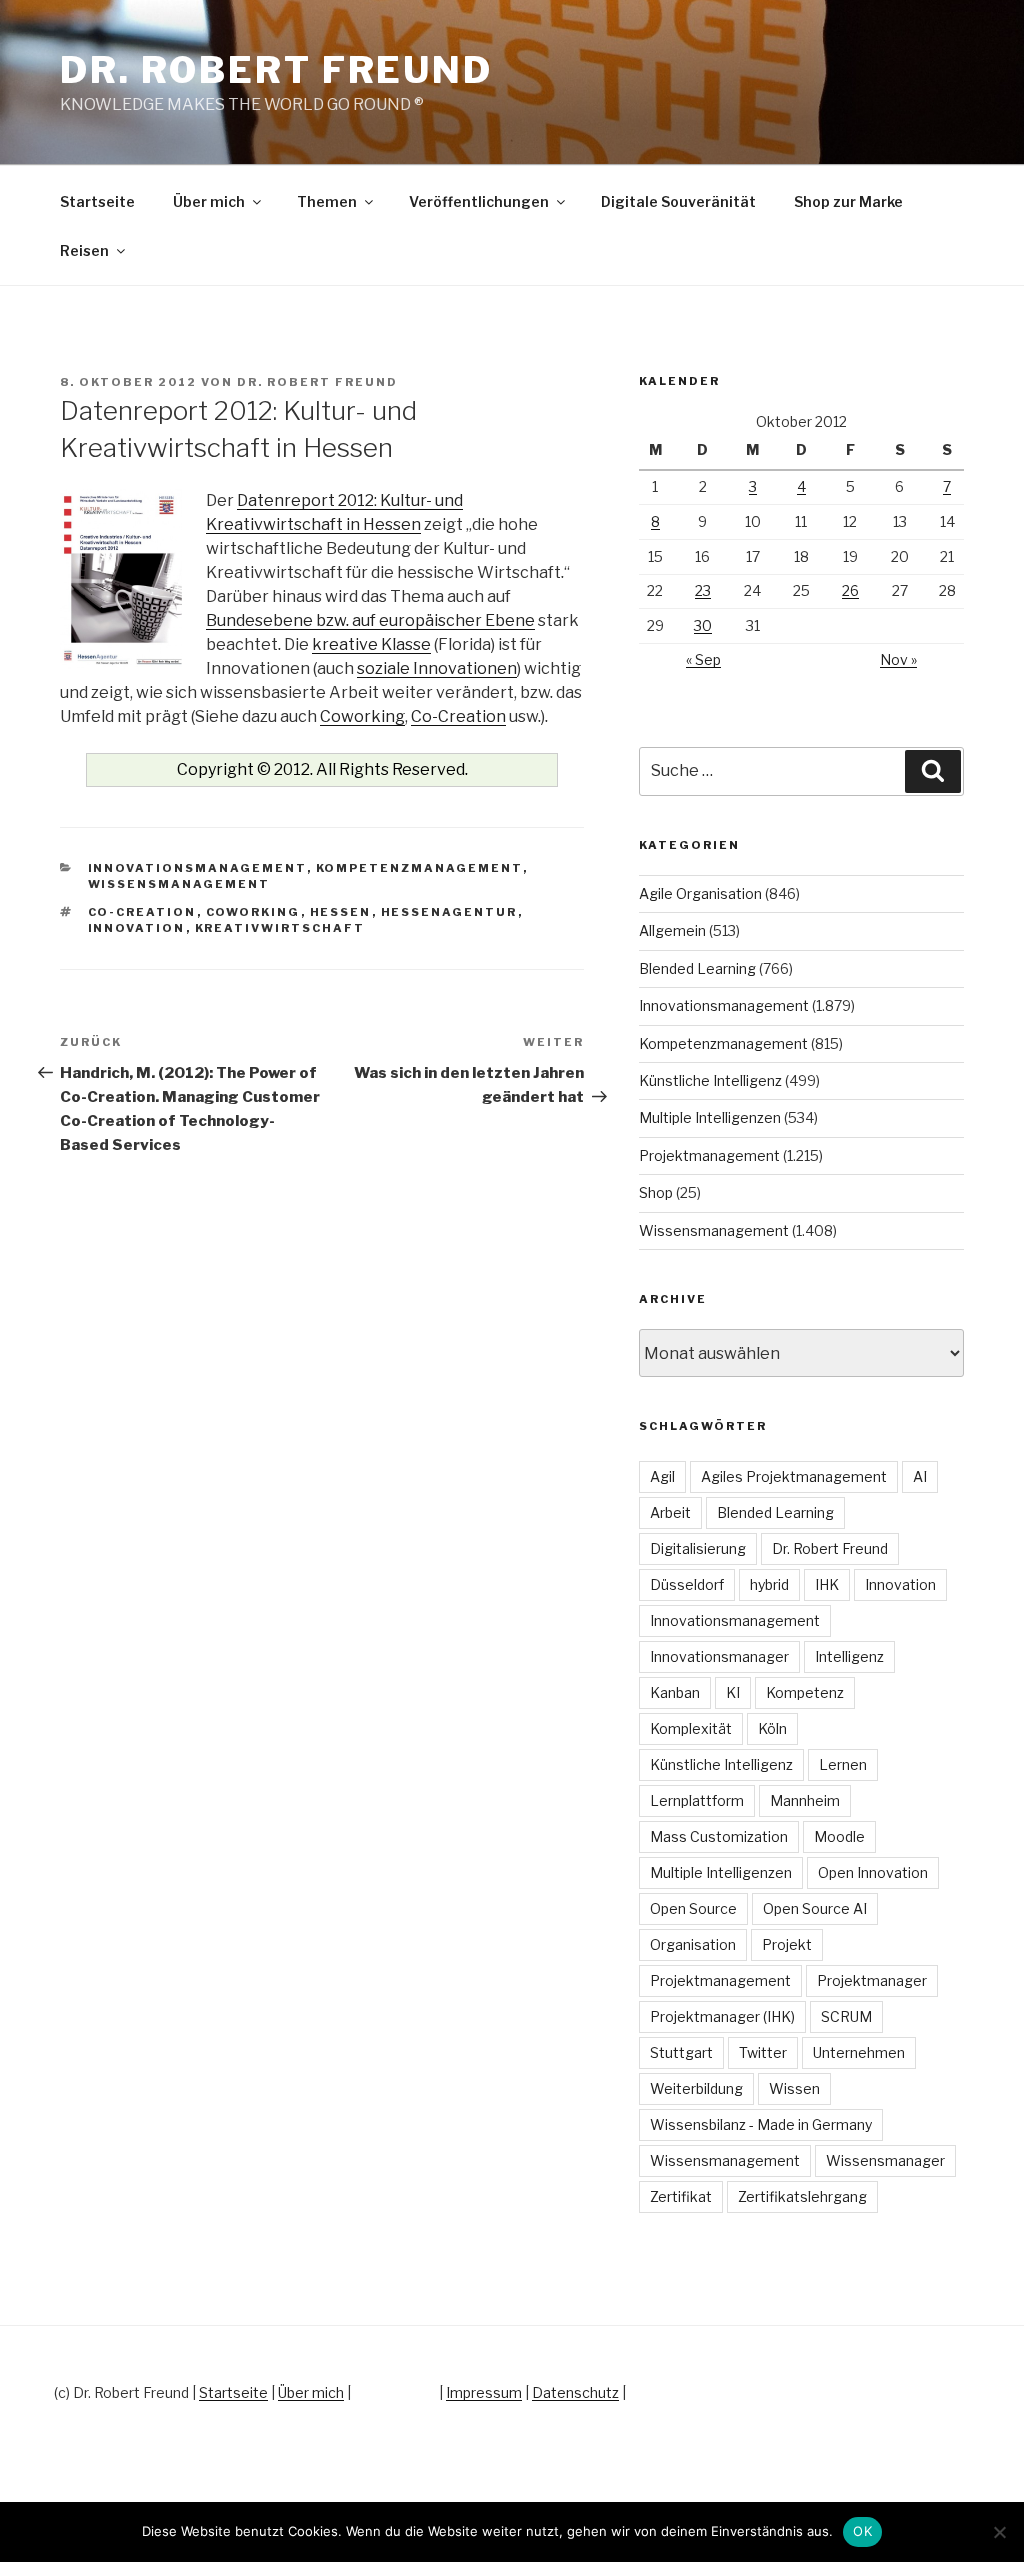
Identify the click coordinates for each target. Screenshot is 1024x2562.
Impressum (484, 2392)
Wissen (794, 2088)
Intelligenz (849, 1656)
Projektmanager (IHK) (722, 2016)
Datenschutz (575, 2392)
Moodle (839, 1836)
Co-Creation (458, 716)
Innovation (137, 928)
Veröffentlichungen (479, 201)
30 (703, 625)
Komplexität (691, 1728)
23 (703, 590)
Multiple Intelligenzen (710, 1117)
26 (850, 590)
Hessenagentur (449, 912)
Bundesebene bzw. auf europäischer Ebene (370, 620)
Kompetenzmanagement (419, 868)
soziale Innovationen (437, 668)
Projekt (787, 1944)
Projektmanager (872, 1980)
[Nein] (999, 2532)
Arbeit (670, 1512)
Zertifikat (681, 2196)
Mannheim (805, 1800)
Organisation (693, 1944)
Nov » (898, 659)
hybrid (769, 1584)
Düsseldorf (687, 1584)
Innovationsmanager (719, 1656)
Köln (772, 1728)
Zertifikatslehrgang (802, 2196)
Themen (327, 201)
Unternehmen (859, 2052)
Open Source (693, 1908)
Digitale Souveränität (678, 201)
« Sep (703, 659)
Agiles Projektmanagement (794, 1476)
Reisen (84, 250)
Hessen (341, 912)
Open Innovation (873, 1872)
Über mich (209, 201)
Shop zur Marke (848, 201)
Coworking (362, 716)
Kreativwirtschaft (280, 928)
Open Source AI (815, 1908)
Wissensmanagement (179, 884)
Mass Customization (719, 1836)
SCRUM (846, 2016)
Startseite (97, 201)
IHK (827, 1584)
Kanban (675, 1692)
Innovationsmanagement (197, 868)
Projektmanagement (709, 1155)
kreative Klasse (371, 644)
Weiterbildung (696, 2088)
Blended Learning (697, 968)
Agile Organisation (700, 893)
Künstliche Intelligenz (710, 1080)
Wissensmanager (885, 2160)
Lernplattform (697, 1800)
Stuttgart (681, 2052)
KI (733, 1692)
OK (862, 2531)
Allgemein (672, 930)
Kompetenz (805, 1692)
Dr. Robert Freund (276, 70)
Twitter (763, 2052)
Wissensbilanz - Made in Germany (761, 2124)
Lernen (843, 1764)
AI (920, 1476)
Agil (662, 1476)
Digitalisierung (698, 1548)
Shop (656, 1192)
